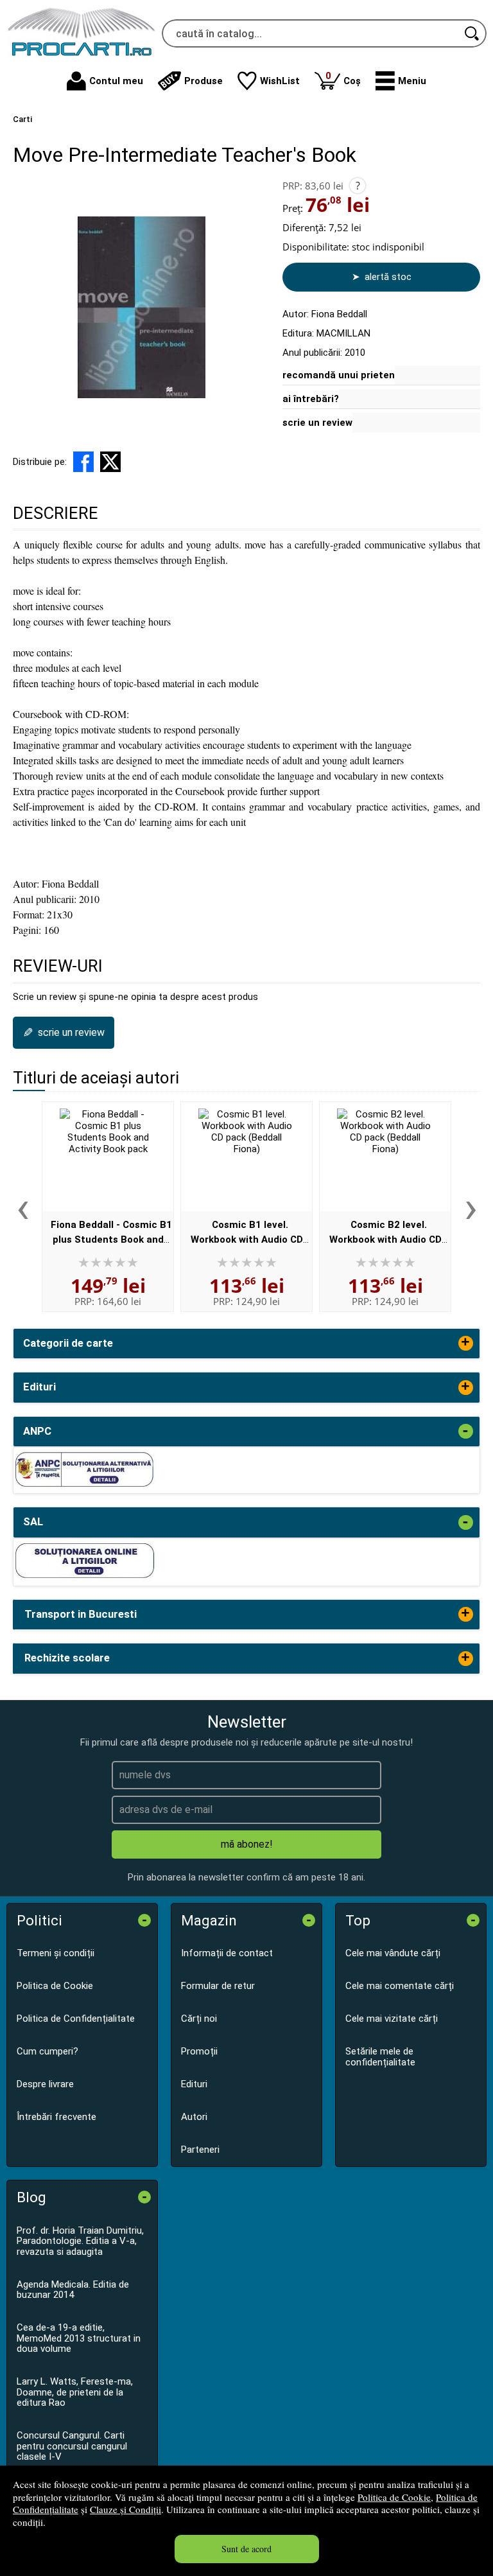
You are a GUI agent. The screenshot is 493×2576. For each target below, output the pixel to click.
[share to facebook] (83, 462)
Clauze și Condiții (125, 2509)
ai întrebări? (311, 399)
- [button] (465, 1431)
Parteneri (200, 2150)
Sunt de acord (246, 2549)
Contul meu (116, 81)
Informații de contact (227, 1953)
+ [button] (465, 1343)
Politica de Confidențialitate (76, 2019)
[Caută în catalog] (472, 33)
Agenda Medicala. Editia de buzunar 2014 (73, 2290)
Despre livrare (45, 2084)
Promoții (199, 2051)
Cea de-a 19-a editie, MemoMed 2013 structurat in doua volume (79, 2338)
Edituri (194, 2084)
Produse (203, 81)
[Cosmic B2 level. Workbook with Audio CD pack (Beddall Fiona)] (385, 1157)
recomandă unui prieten (339, 375)
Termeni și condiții (56, 1953)
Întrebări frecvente (56, 2117)
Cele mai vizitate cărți (392, 2019)
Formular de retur (218, 1986)
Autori (194, 2117)
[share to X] (110, 462)
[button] (401, 81)
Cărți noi (199, 2019)
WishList (280, 81)
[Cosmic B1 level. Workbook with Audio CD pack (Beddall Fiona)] (246, 1157)
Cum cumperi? (48, 2051)
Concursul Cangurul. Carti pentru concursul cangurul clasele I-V (72, 2446)
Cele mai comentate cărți (400, 1986)
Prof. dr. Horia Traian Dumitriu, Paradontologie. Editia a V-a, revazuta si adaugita (80, 2241)
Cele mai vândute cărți (393, 1953)
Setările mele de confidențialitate (380, 2057)
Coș (343, 78)
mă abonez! (247, 1844)
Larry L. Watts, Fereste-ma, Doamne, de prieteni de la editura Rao (75, 2392)
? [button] (358, 186)
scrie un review (317, 423)
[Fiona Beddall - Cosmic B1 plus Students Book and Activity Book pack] (108, 1157)
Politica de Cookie (394, 2497)
